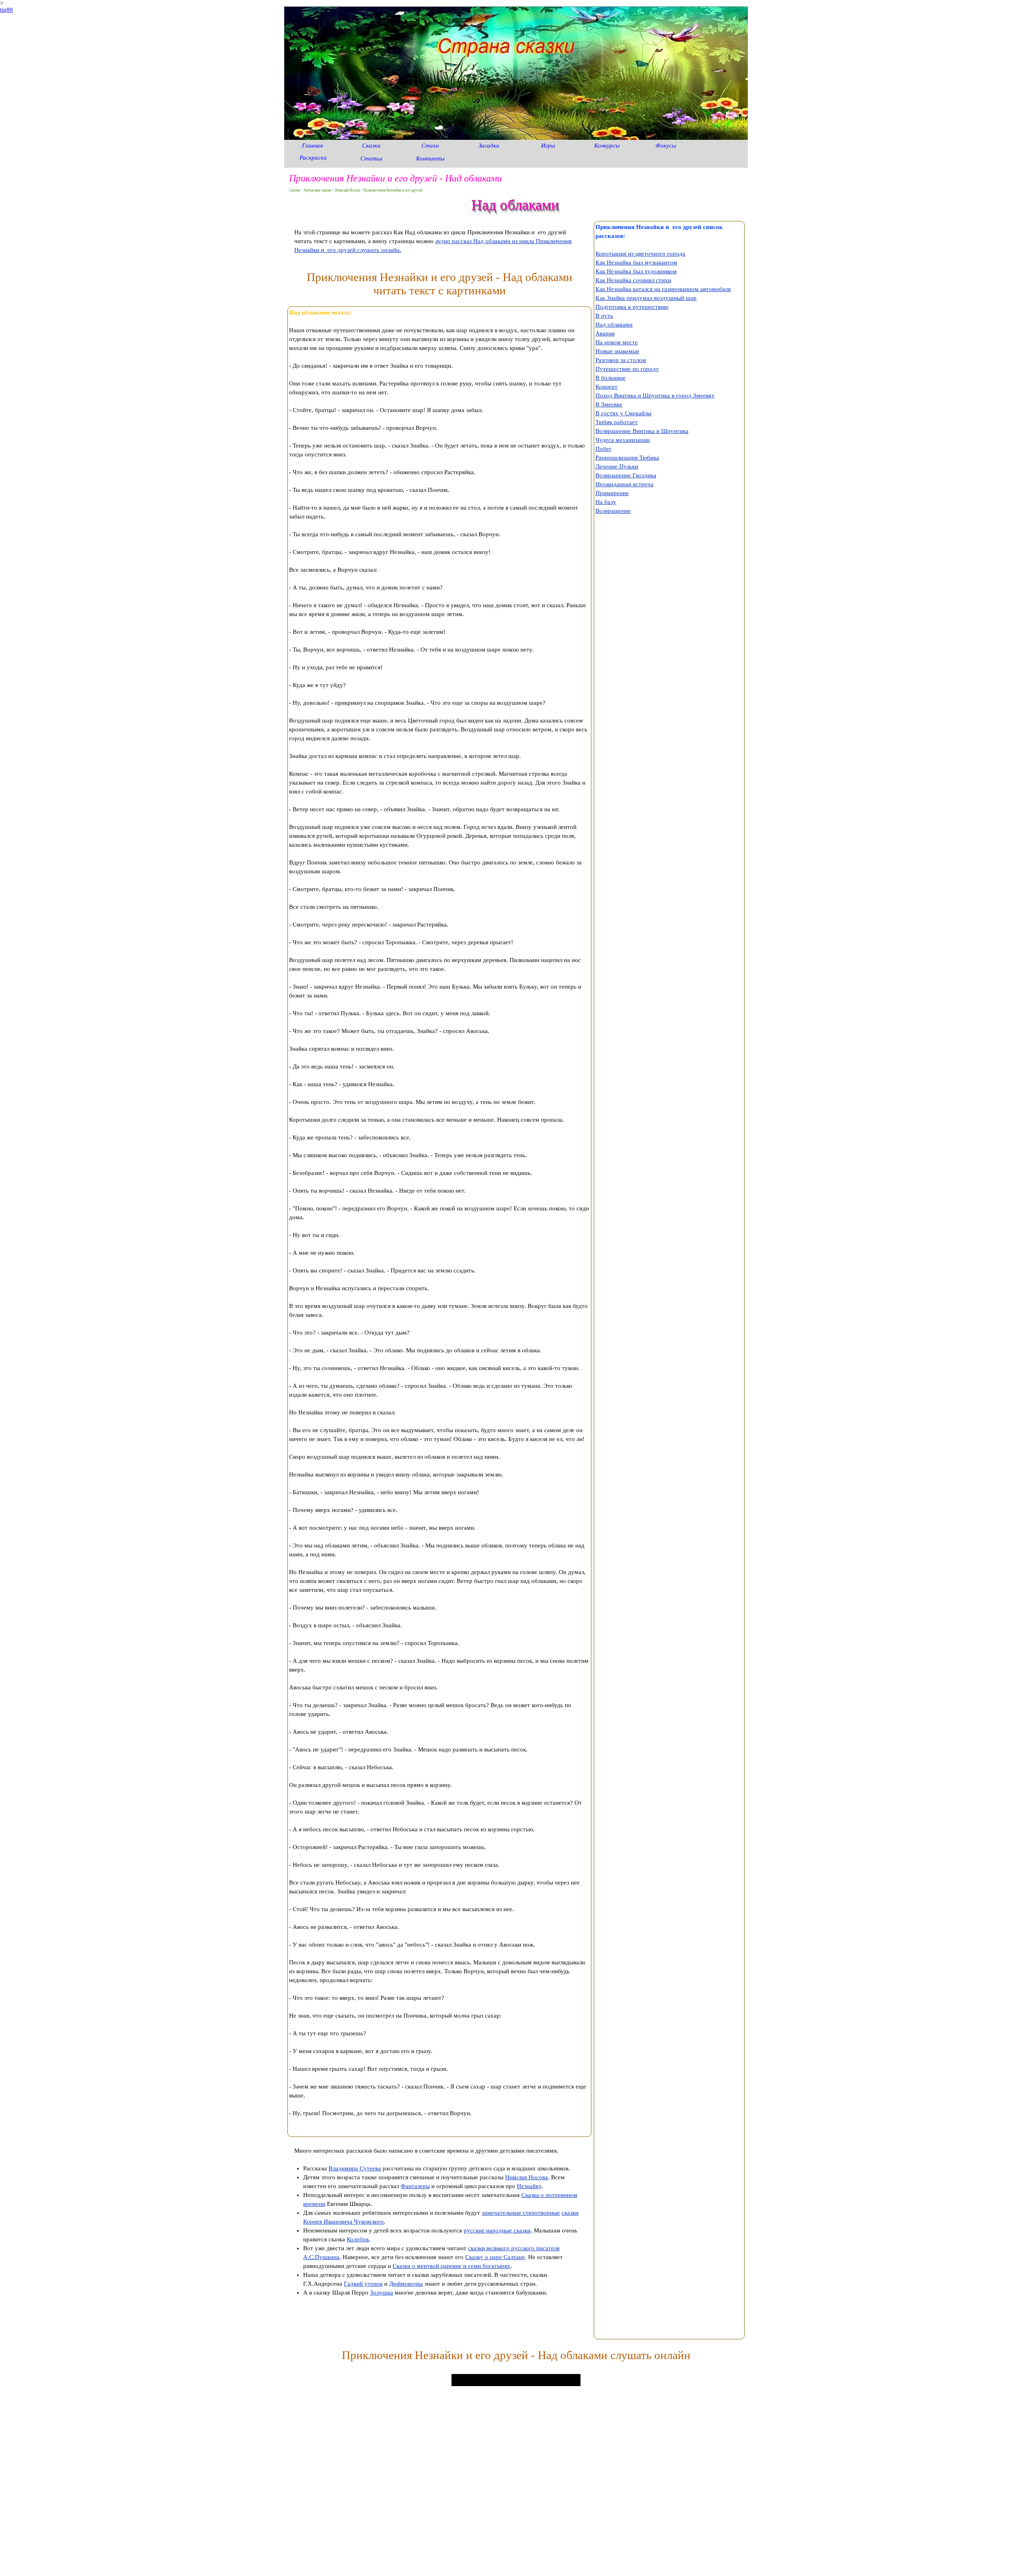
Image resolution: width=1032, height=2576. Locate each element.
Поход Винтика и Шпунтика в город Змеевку (655, 396)
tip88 (6, 10)
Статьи (371, 158)
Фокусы (666, 146)
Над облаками (614, 325)
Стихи (430, 146)
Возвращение (613, 511)
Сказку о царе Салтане (495, 2257)
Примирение (612, 493)
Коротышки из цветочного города (640, 254)
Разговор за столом (621, 360)
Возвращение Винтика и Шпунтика (642, 431)
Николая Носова (526, 2177)
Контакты (430, 158)
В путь (604, 316)
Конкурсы (607, 146)
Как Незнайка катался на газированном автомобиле (663, 289)
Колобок (358, 2239)
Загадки (489, 146)
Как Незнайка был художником (636, 271)
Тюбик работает (617, 422)
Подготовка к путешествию (632, 307)
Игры (548, 146)
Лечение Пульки (617, 466)
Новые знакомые (617, 351)
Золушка (382, 2293)
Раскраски (313, 158)
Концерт (607, 387)
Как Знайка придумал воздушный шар (646, 298)
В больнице (611, 378)
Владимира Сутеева (355, 2168)
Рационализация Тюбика (627, 458)
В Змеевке (609, 404)
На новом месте (617, 342)
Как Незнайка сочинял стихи (633, 280)
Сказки (371, 146)
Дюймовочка (406, 2284)
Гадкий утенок (363, 2284)
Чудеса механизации (623, 440)
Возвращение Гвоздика (626, 475)
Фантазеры (415, 2186)
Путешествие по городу (627, 369)
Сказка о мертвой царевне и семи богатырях (451, 2266)
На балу (606, 502)
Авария (605, 333)
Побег (603, 449)
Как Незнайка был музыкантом (636, 262)
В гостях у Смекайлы (623, 413)
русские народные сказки (497, 2230)
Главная (312, 146)
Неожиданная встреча (624, 484)
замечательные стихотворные (521, 2213)
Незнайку (529, 2186)
